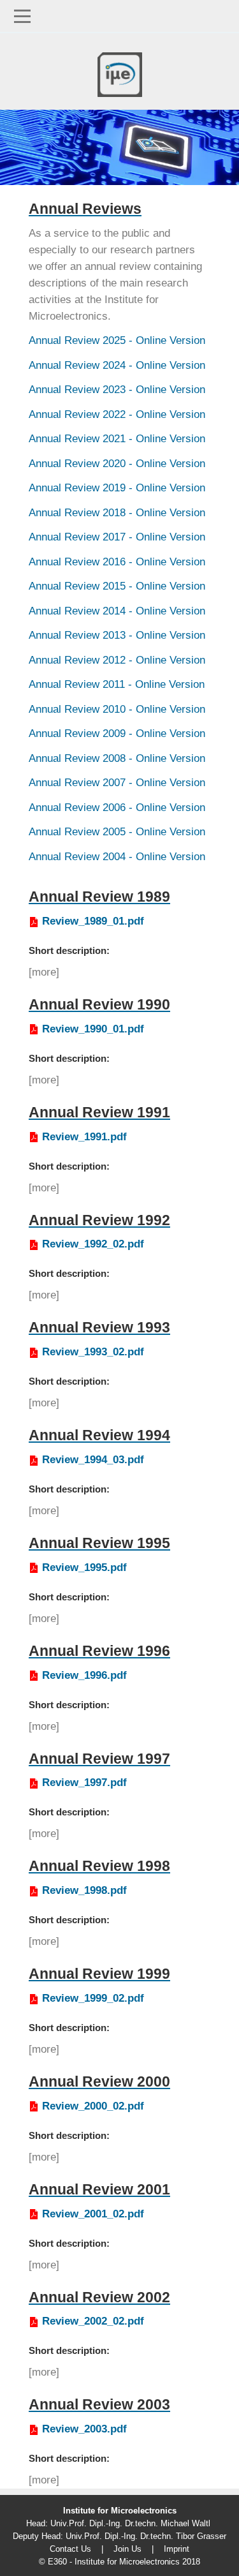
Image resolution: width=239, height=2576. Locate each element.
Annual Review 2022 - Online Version (117, 414)
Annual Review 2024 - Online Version (117, 365)
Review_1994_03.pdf (93, 1460)
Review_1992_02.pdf (93, 1244)
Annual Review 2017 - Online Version (117, 537)
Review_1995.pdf (84, 1567)
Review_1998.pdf (84, 1890)
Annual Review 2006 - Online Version (117, 808)
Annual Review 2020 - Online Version (117, 464)
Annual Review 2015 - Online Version (117, 586)
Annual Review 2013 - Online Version (117, 635)
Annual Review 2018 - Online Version (117, 513)
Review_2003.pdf (84, 2429)
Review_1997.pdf (84, 1783)
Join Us (127, 2549)
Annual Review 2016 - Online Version (117, 562)
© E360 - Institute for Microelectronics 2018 (119, 2562)
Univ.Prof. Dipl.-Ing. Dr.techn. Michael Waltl (130, 2523)
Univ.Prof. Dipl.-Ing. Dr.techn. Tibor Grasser (146, 2536)
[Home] (120, 71)
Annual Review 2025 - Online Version (117, 340)
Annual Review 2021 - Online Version (117, 439)
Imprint (177, 2549)
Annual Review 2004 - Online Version (117, 857)
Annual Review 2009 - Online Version (117, 733)
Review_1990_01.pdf (93, 1029)
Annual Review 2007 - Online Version (117, 783)
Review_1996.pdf (84, 1675)
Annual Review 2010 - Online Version (117, 709)
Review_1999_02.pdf (93, 1998)
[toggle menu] (119, 16)
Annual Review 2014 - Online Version (117, 611)
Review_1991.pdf (84, 1137)
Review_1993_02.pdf (93, 1352)
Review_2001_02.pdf (93, 2214)
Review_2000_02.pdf (93, 2106)
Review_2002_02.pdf (93, 2321)
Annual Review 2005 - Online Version (117, 832)
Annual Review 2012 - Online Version (117, 660)
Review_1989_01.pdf (93, 921)
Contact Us (70, 2549)
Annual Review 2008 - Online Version (117, 758)
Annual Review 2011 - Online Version (117, 684)
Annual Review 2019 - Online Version (117, 488)
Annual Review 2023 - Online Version (117, 390)
